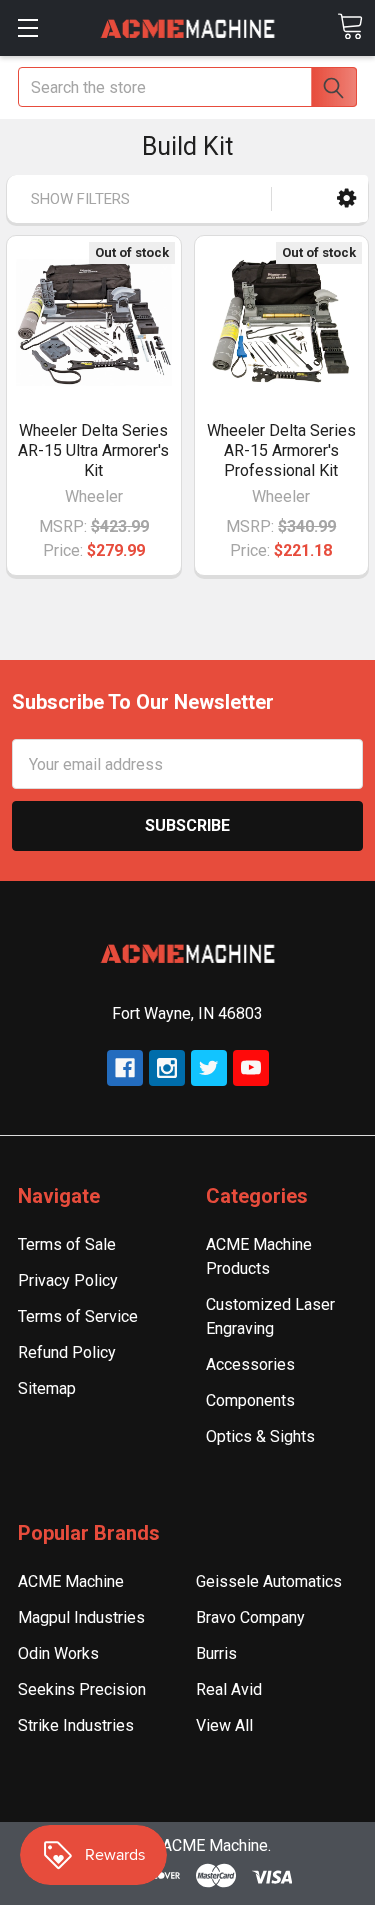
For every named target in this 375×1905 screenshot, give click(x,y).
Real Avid (229, 1689)
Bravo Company (250, 1617)
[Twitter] (209, 1068)
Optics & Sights (260, 1436)
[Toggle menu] (27, 27)
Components (250, 1400)
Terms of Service (78, 1316)
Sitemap (47, 1388)
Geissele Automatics (269, 1581)
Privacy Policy (68, 1280)
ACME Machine (71, 1581)
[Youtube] (251, 1068)
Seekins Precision (82, 1689)
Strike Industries (76, 1725)
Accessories (250, 1364)
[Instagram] (167, 1068)
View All (224, 1725)
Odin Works (58, 1653)
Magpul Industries (81, 1617)
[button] (346, 198)
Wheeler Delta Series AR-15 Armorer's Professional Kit (281, 450)
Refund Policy (67, 1352)
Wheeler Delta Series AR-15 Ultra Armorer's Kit (93, 450)
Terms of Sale (67, 1244)
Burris (216, 1653)
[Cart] (350, 26)
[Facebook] (125, 1068)
